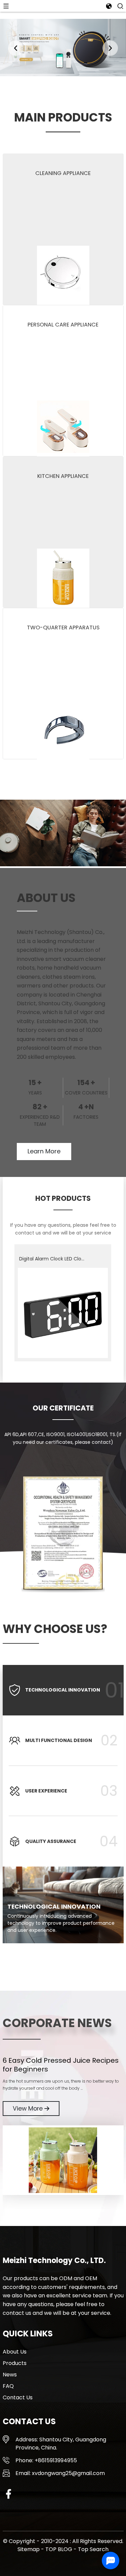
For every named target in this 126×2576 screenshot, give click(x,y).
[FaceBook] (8, 2493)
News (10, 2375)
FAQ (8, 2386)
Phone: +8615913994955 (46, 2460)
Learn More (44, 1151)
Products (15, 2363)
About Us (15, 2352)
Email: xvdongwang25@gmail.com (60, 2473)
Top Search (93, 2549)
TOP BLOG (59, 2549)
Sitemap (29, 2549)
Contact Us (18, 2397)
